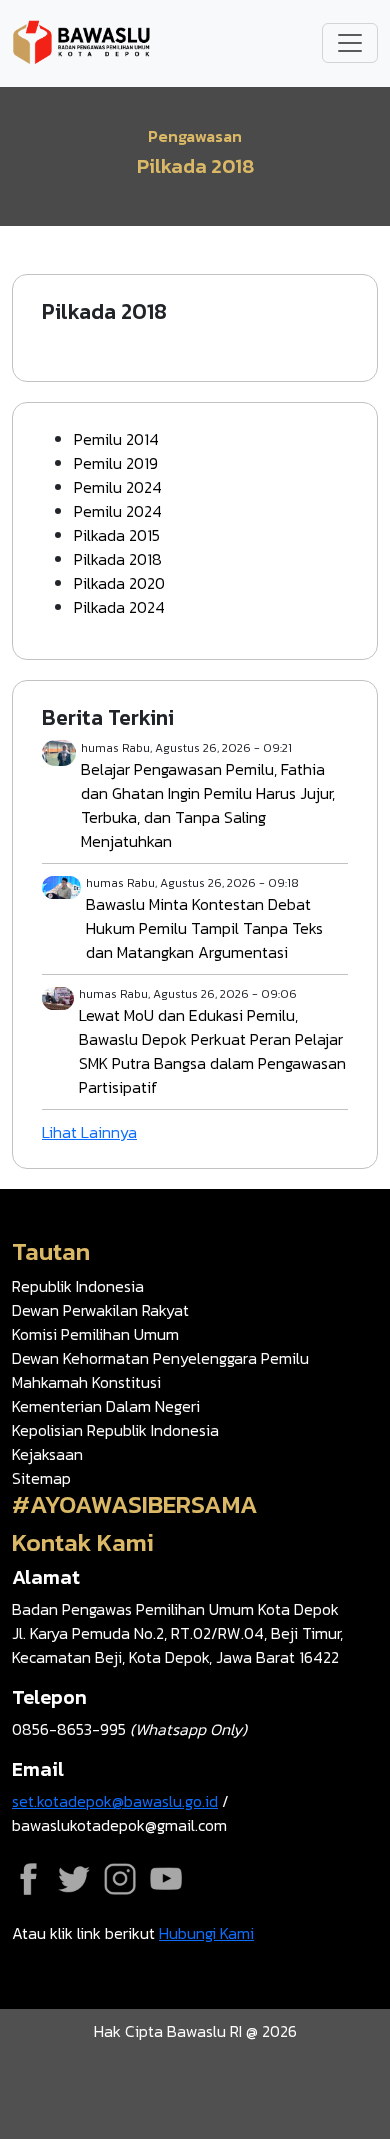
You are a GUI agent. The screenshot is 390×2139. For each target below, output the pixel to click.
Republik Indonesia (78, 1286)
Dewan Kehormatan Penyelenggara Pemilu (160, 1358)
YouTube (166, 1879)
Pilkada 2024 (119, 607)
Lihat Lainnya (89, 1132)
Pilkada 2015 (117, 535)
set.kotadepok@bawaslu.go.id (115, 1801)
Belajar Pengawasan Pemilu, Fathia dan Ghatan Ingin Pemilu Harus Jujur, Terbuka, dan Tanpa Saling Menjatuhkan (208, 805)
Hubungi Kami (206, 1933)
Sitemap (41, 1478)
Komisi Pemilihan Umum (95, 1334)
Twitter (74, 1879)
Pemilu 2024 (118, 487)
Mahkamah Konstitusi (86, 1382)
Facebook (28, 1879)
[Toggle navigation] (350, 43)
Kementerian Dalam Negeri (106, 1406)
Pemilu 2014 (116, 439)
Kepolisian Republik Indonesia (115, 1430)
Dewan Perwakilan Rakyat (100, 1310)
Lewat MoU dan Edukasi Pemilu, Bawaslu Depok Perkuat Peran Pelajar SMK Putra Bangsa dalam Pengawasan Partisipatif (212, 1051)
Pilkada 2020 (119, 583)
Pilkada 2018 (118, 559)
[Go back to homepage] (82, 41)
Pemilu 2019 (116, 463)
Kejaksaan (47, 1454)
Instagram (120, 1879)
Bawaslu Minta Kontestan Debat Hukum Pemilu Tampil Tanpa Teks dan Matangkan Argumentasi (204, 928)
